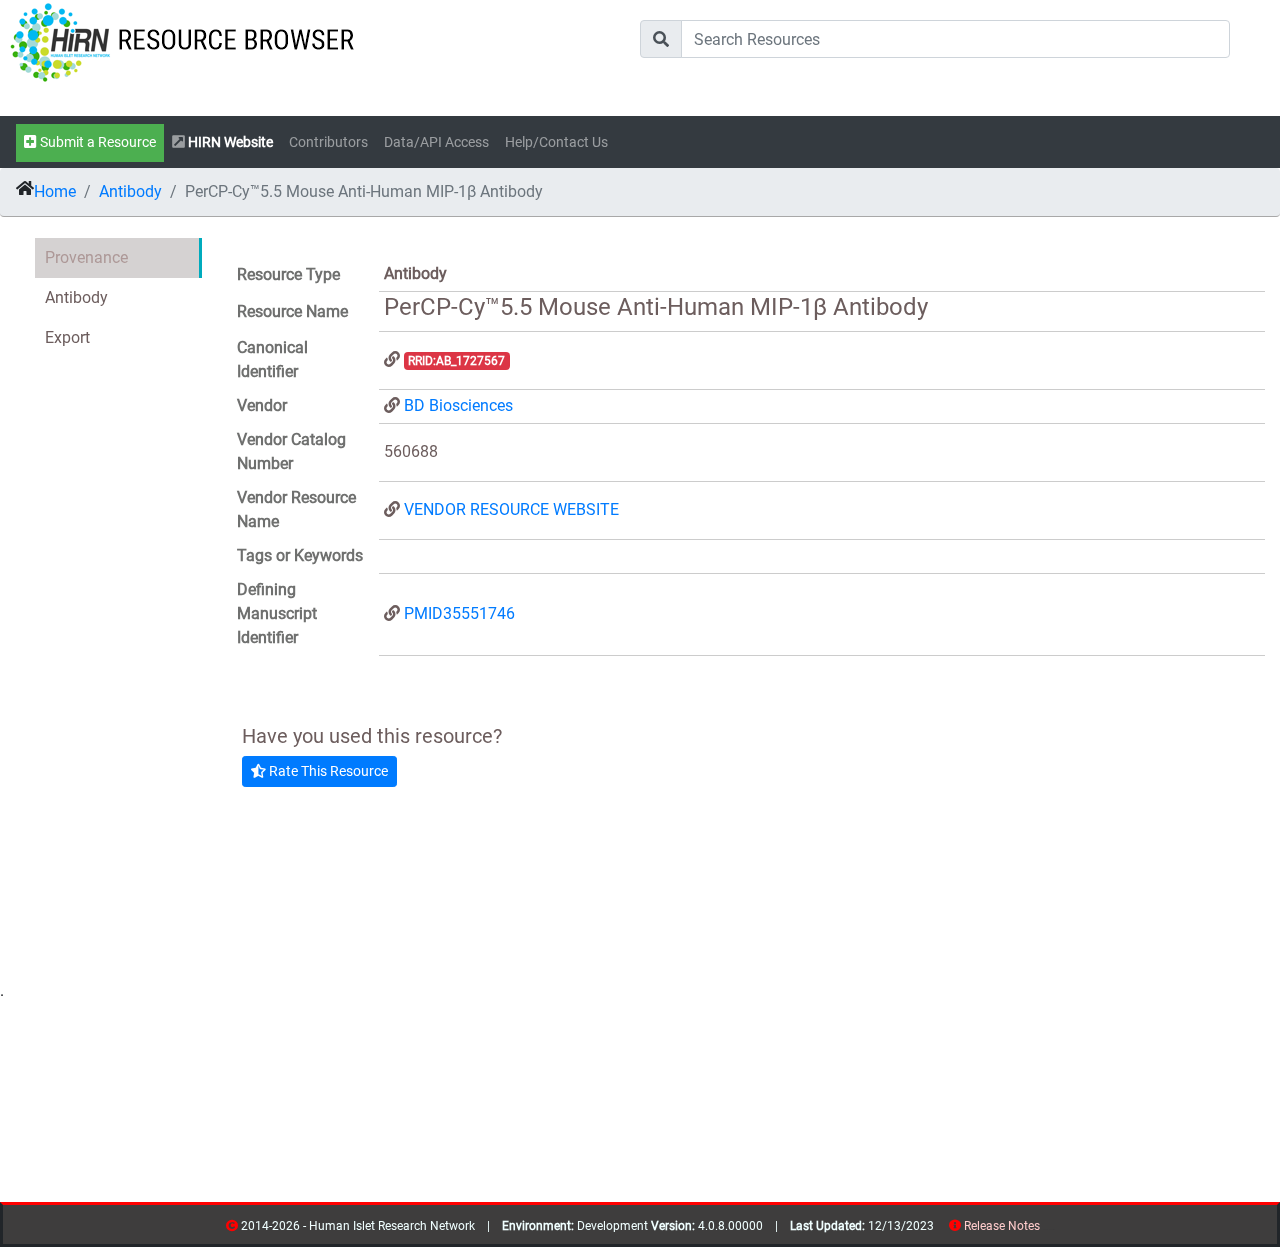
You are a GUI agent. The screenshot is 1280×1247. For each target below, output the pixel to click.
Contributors (328, 142)
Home (55, 191)
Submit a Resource (96, 142)
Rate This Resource (327, 771)
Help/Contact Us (556, 142)
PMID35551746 (459, 613)
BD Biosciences (458, 405)
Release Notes (1002, 1226)
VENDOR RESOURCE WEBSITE (511, 509)
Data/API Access (436, 142)
